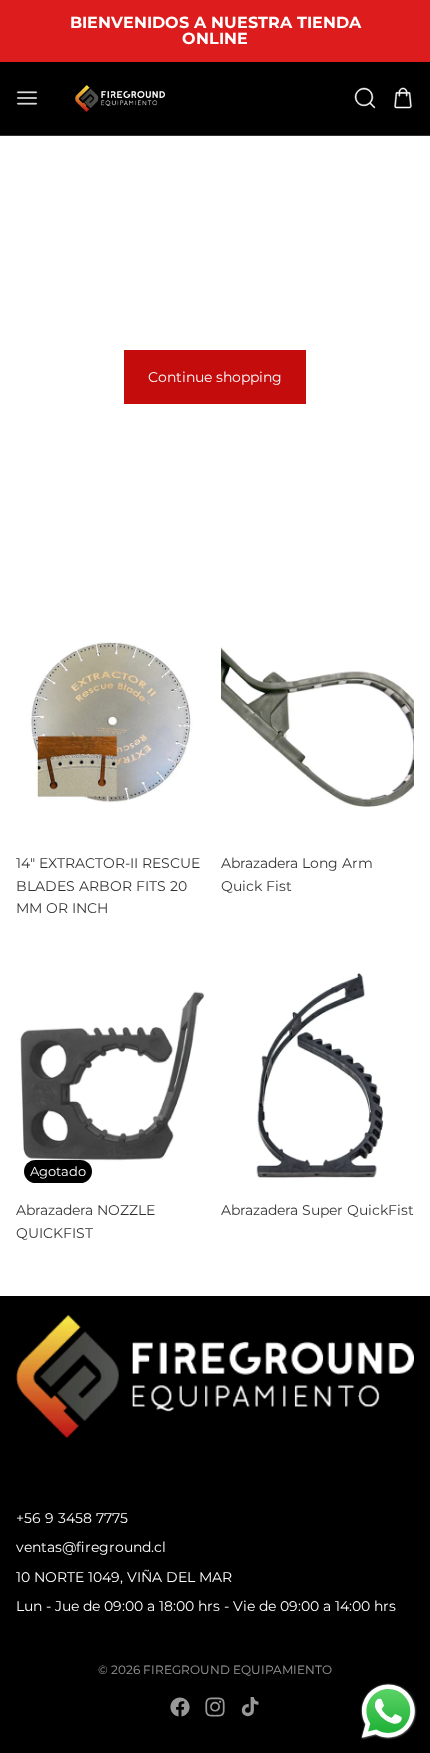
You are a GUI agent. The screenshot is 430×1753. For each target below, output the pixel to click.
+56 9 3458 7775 (72, 1518)
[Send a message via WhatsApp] (388, 1711)
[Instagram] (215, 1707)
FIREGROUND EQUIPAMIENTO (237, 1669)
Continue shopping (215, 377)
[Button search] (365, 98)
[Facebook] (180, 1707)
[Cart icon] (403, 98)
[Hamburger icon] (27, 98)
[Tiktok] (250, 1707)
